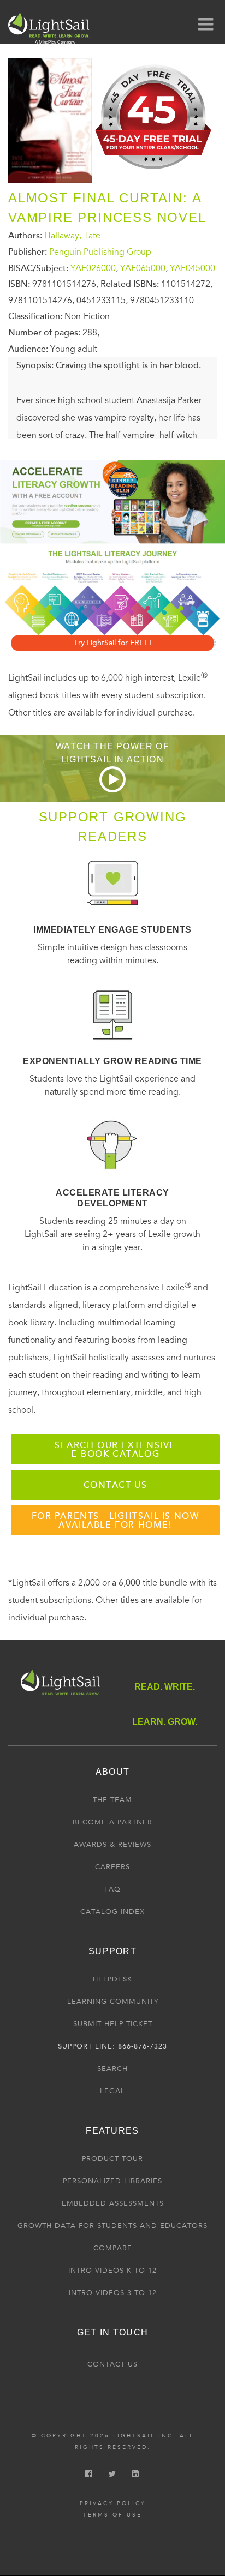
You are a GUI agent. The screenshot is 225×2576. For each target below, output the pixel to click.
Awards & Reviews (112, 1845)
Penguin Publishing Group (100, 252)
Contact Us (112, 2364)
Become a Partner (112, 1822)
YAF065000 (143, 268)
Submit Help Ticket (113, 2024)
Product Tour (112, 2159)
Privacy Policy (113, 2503)
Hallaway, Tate (72, 236)
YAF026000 (93, 268)
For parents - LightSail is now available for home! (116, 1521)
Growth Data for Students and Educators (112, 2226)
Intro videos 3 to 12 (113, 2293)
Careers (112, 1867)
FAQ (112, 1889)
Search (112, 2069)
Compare (113, 2248)
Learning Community (113, 2002)
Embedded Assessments (113, 2203)
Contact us (116, 1485)
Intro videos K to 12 (112, 2271)
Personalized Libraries (112, 2181)
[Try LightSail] (154, 173)
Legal (112, 2091)
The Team (112, 1800)
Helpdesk (112, 1979)
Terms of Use (112, 2515)
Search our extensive (115, 1450)
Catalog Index (112, 1912)
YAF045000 (193, 268)
